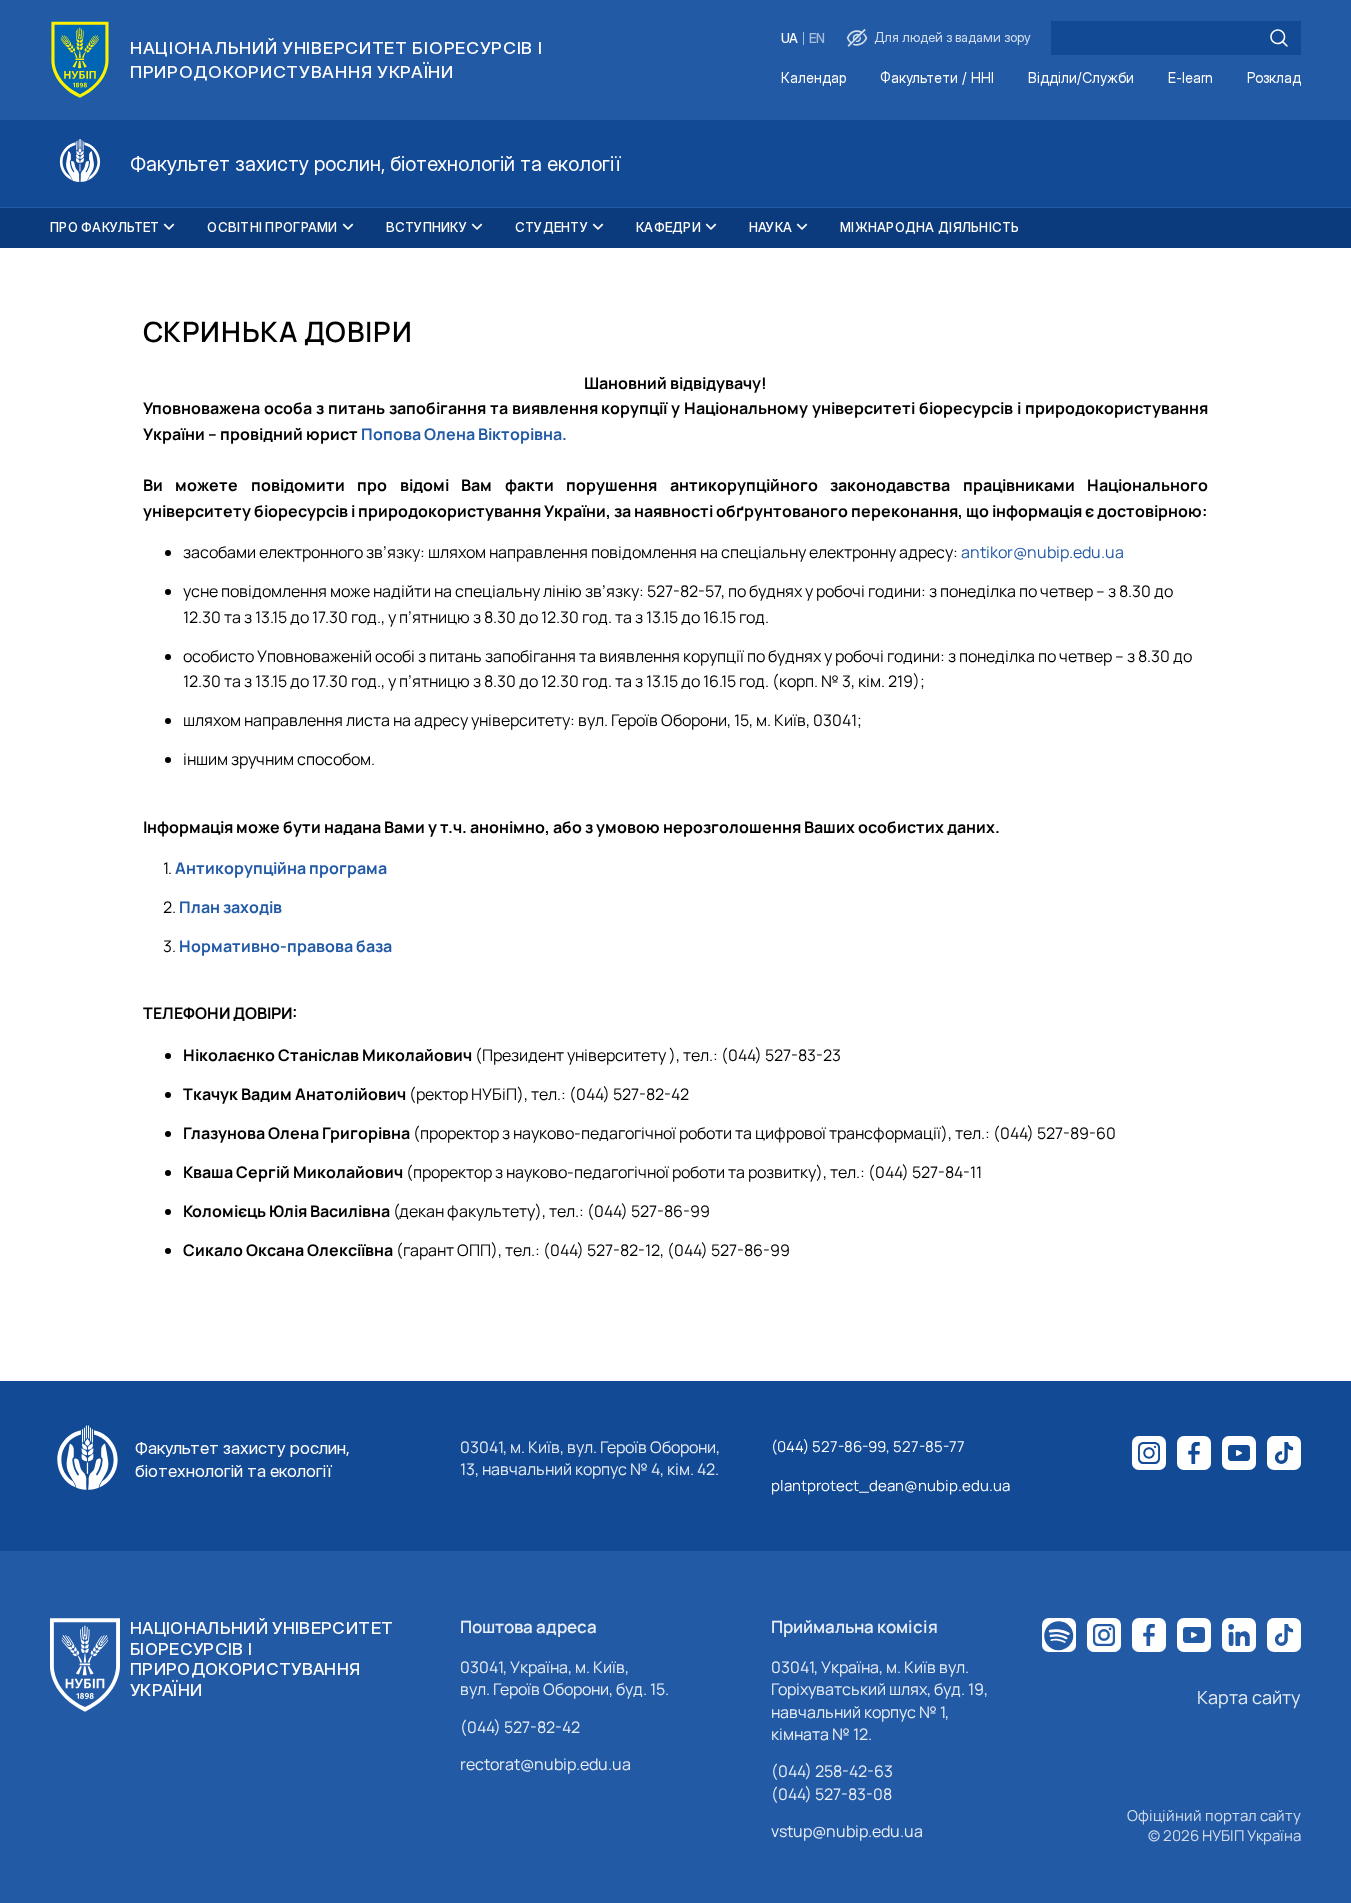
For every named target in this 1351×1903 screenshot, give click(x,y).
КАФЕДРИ (668, 227)
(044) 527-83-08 (831, 1794)
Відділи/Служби (1081, 78)
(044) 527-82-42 (520, 1727)
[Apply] (1279, 38)
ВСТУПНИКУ (426, 227)
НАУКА (770, 227)
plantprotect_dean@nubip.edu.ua (890, 1485)
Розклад (1274, 78)
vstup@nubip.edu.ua (847, 1831)
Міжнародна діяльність (929, 227)
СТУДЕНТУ (551, 227)
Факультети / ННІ (937, 78)
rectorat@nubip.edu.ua (545, 1764)
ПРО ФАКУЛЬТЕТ (104, 227)
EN (817, 38)
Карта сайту (1249, 1697)
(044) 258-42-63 (832, 1771)
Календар (813, 78)
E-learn (1190, 78)
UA (789, 38)
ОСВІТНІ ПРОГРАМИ (272, 227)
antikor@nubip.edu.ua (1042, 552)
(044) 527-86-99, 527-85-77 (868, 1446)
